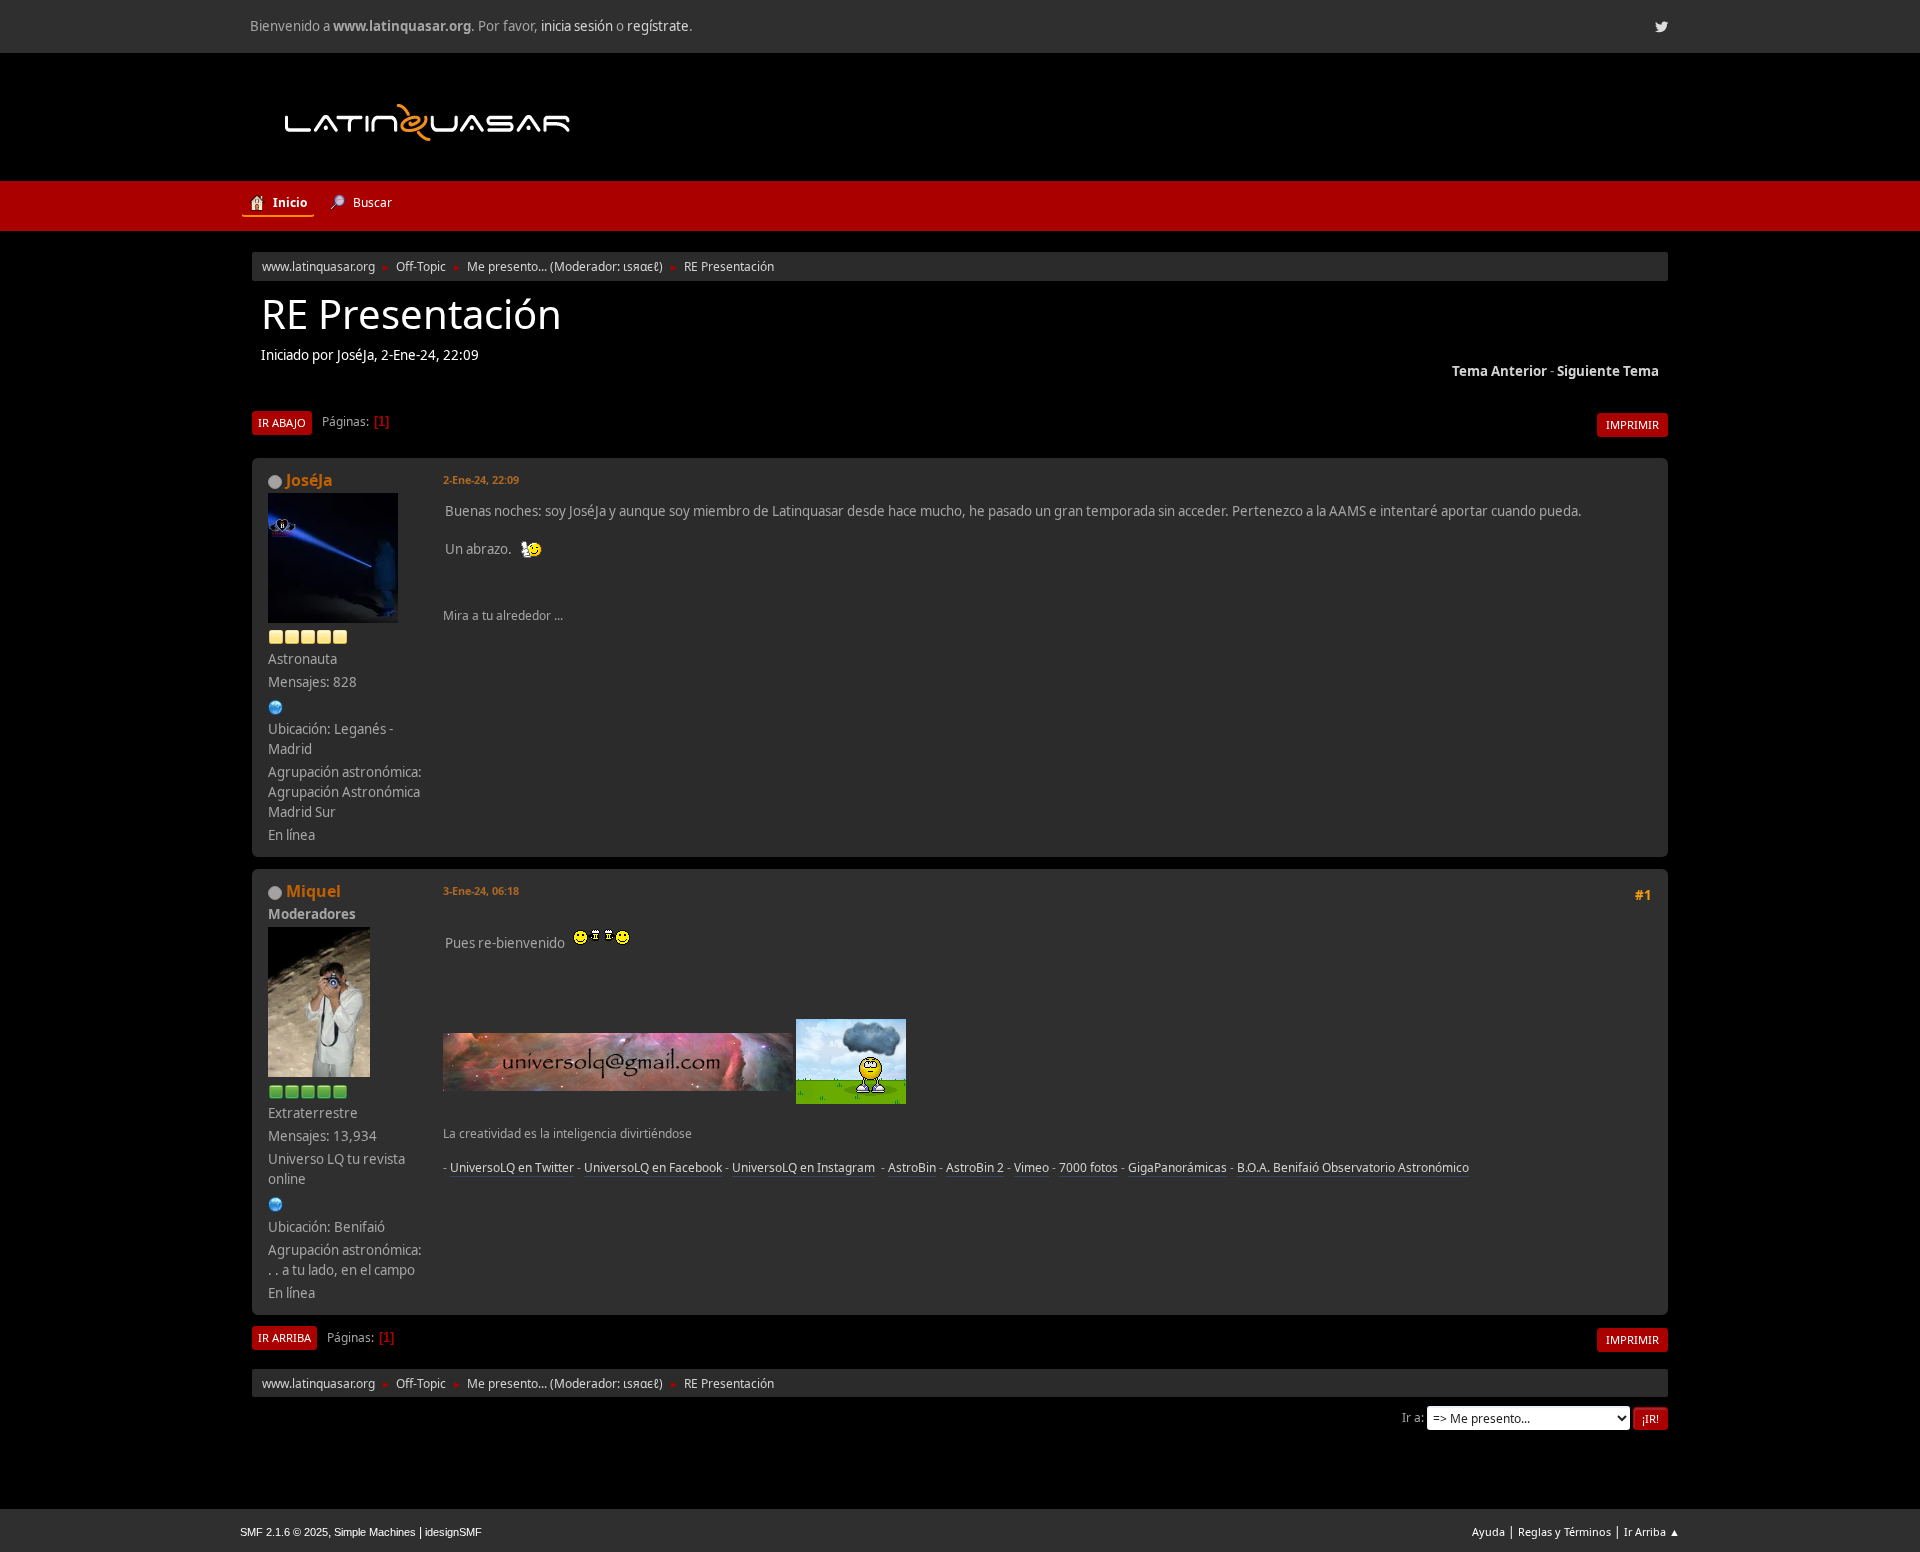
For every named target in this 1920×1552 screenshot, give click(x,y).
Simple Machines (375, 1532)
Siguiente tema (1608, 371)
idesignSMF (453, 1532)
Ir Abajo (282, 422)
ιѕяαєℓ (641, 266)
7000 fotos (1088, 1167)
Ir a (1411, 1417)
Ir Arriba (284, 1337)
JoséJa (309, 480)
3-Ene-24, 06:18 (481, 890)
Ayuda (1488, 1531)
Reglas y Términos (1564, 1531)
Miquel (313, 891)
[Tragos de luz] (276, 705)
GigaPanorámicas (1177, 1167)
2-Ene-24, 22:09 (481, 479)
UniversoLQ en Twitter (512, 1167)
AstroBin (912, 1167)
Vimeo (1031, 1167)
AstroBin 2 (975, 1167)
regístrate (658, 26)
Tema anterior (1499, 371)
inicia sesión (577, 26)
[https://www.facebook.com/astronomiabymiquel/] (276, 1202)
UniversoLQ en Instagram (803, 1167)
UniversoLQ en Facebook (653, 1167)
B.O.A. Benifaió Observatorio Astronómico (1353, 1167)
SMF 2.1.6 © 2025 (284, 1532)
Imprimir (1632, 424)
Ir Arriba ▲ (1652, 1531)
